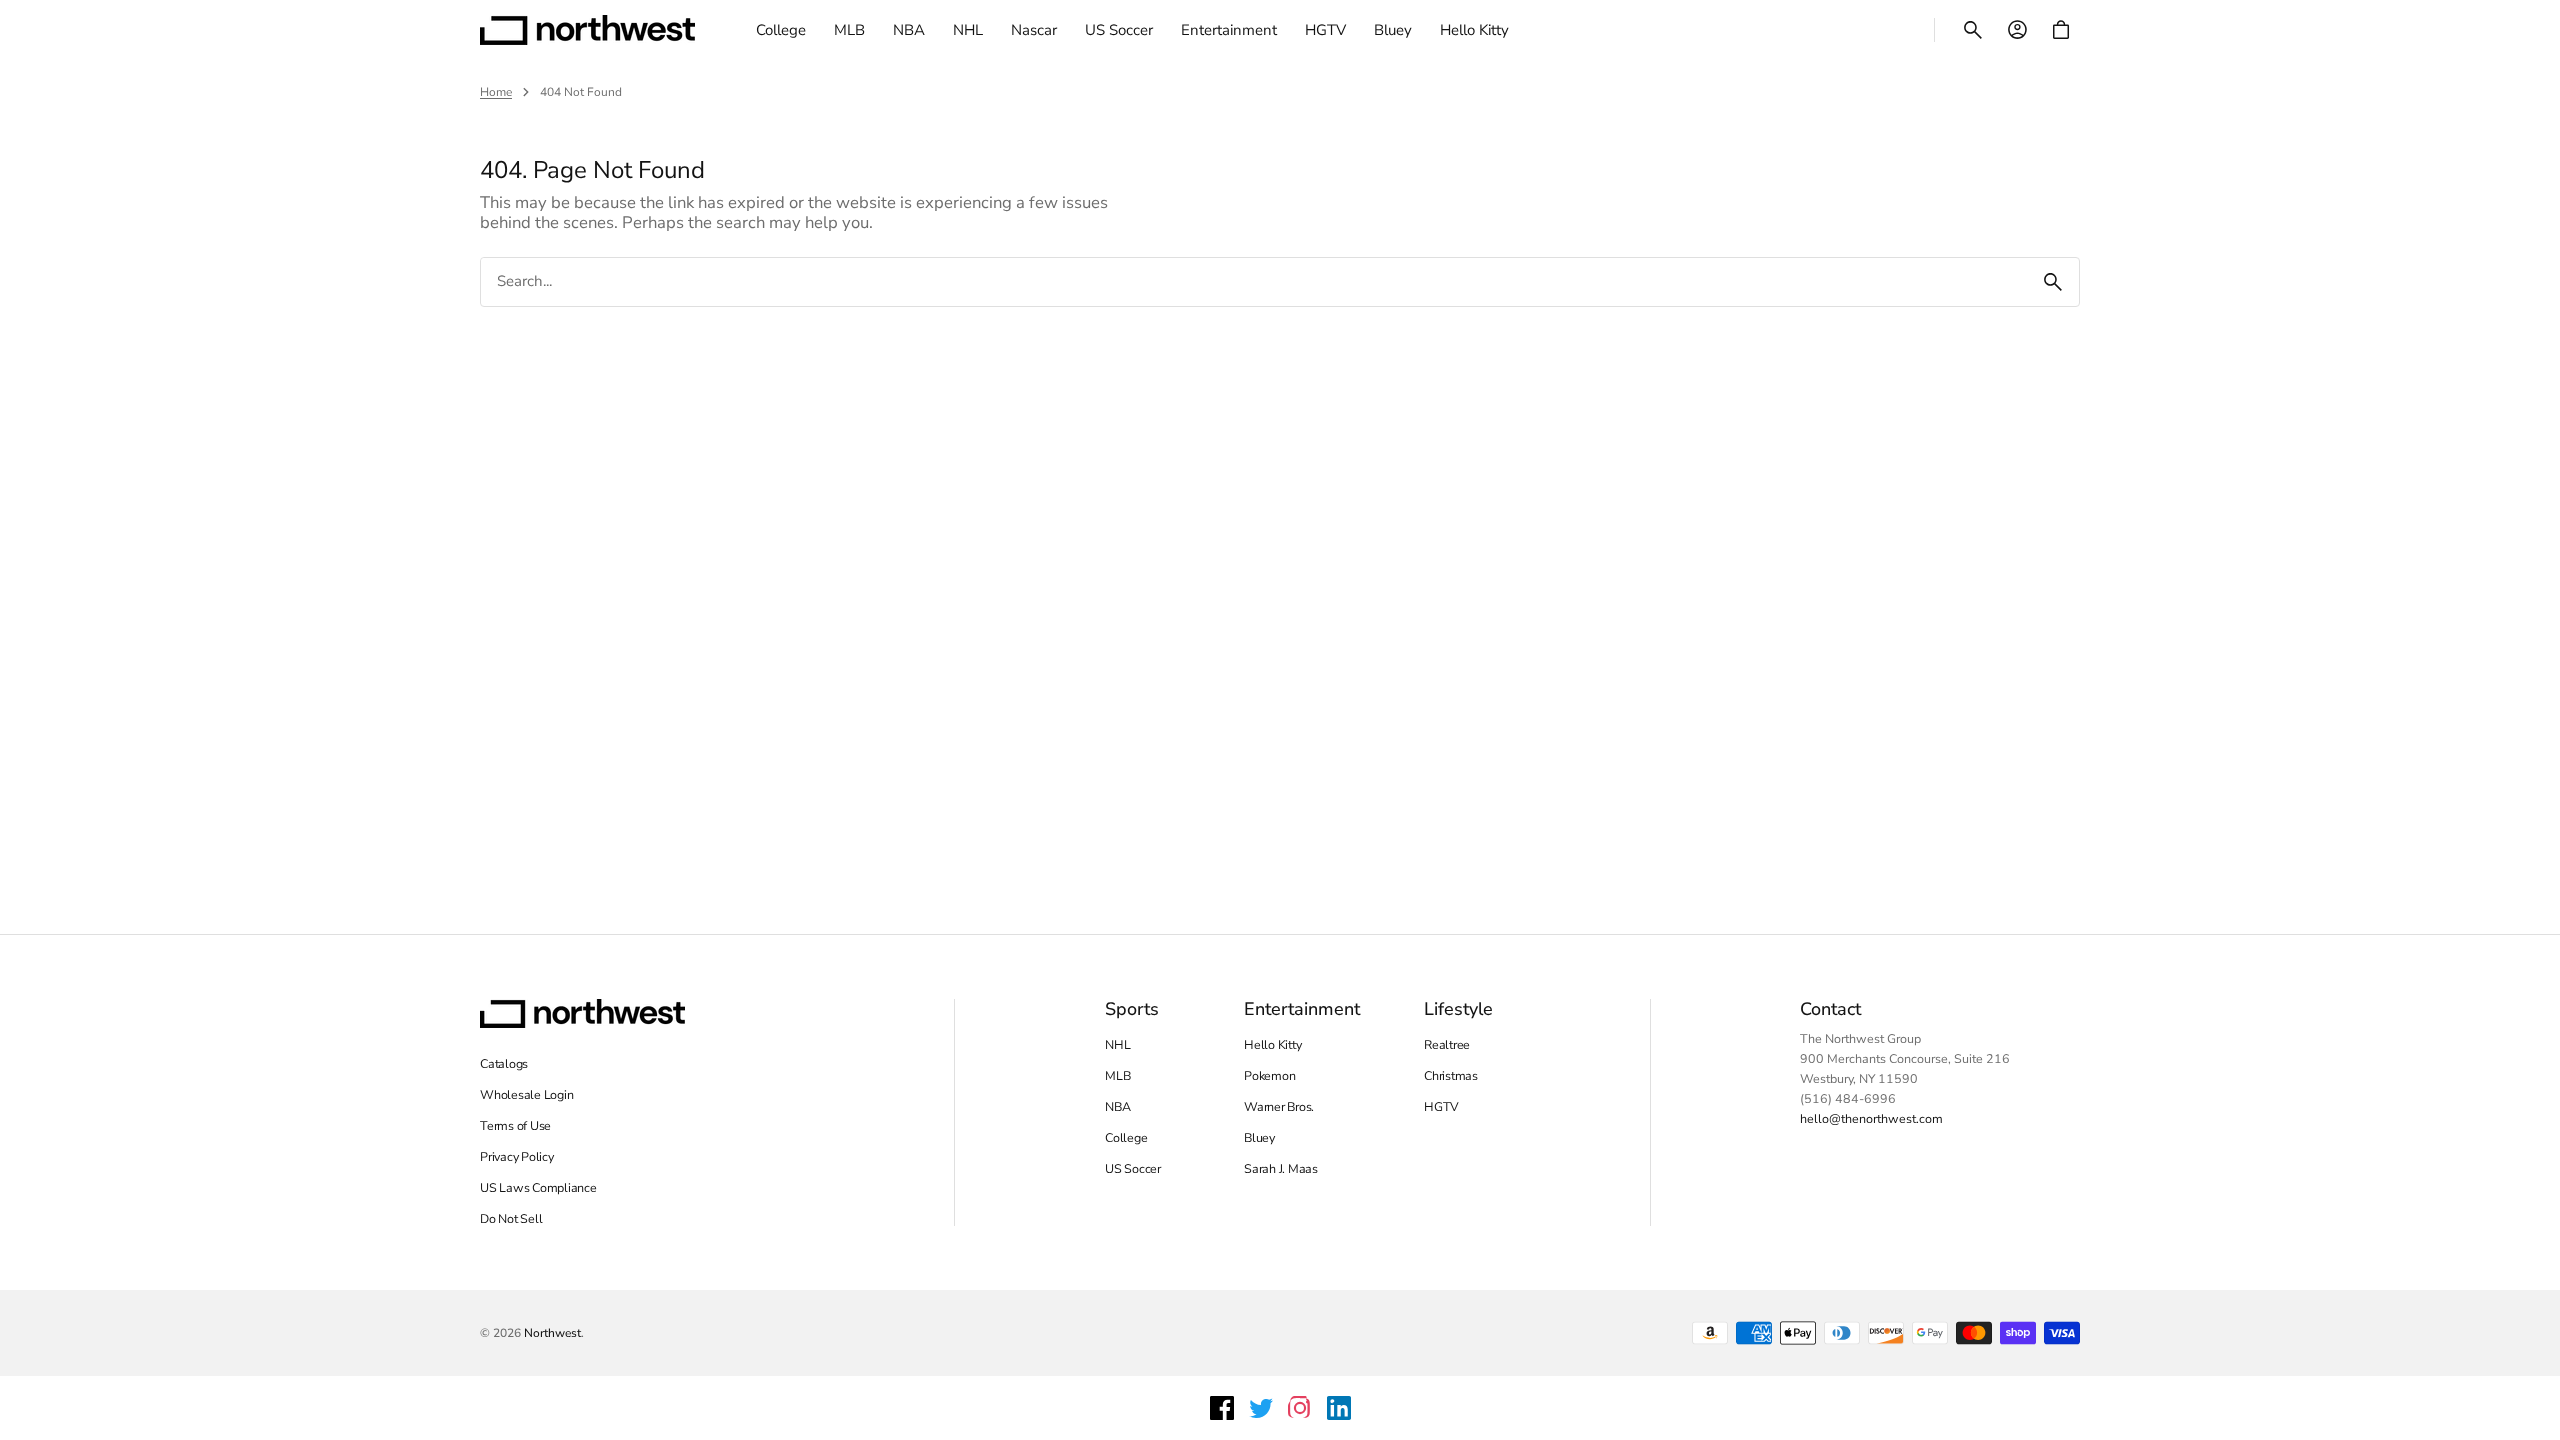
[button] (1973, 30)
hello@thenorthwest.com (1871, 1118)
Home (496, 92)
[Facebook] (1222, 1408)
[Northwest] (587, 30)
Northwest (552, 1333)
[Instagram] (1300, 1408)
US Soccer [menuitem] (1119, 30)
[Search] (2053, 282)
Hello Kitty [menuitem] (1474, 30)
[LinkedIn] (1339, 1408)
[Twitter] (1261, 1408)
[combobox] (1254, 281)
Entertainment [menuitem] (1229, 30)
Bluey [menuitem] (1393, 30)
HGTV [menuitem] (1325, 30)
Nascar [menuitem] (1034, 30)
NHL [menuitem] (968, 30)
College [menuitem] (781, 30)
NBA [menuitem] (909, 30)
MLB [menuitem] (849, 30)
